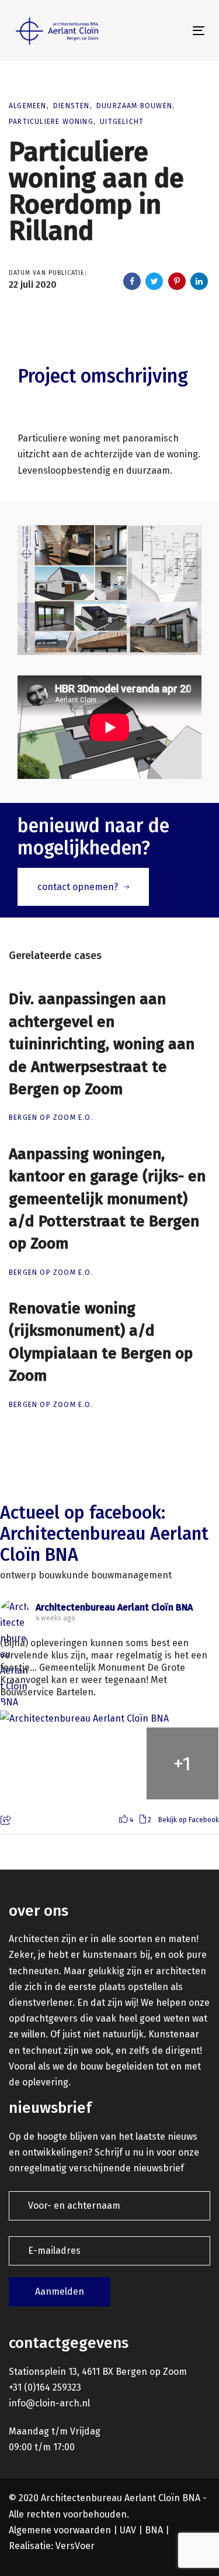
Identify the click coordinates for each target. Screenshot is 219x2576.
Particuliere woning (51, 122)
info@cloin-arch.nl (49, 2403)
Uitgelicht (122, 122)
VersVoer (75, 2546)
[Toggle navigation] (173, 31)
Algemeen (28, 106)
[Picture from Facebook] (36, 1763)
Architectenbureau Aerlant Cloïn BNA (114, 1607)
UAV (128, 2530)
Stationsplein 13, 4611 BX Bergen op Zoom (98, 2372)
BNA (154, 2530)
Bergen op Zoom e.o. (51, 1118)
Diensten (72, 106)
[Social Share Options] (7, 1821)
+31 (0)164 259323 (45, 2387)
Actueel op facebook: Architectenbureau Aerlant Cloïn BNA (104, 1534)
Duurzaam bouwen (134, 106)
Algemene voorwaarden (60, 2530)
